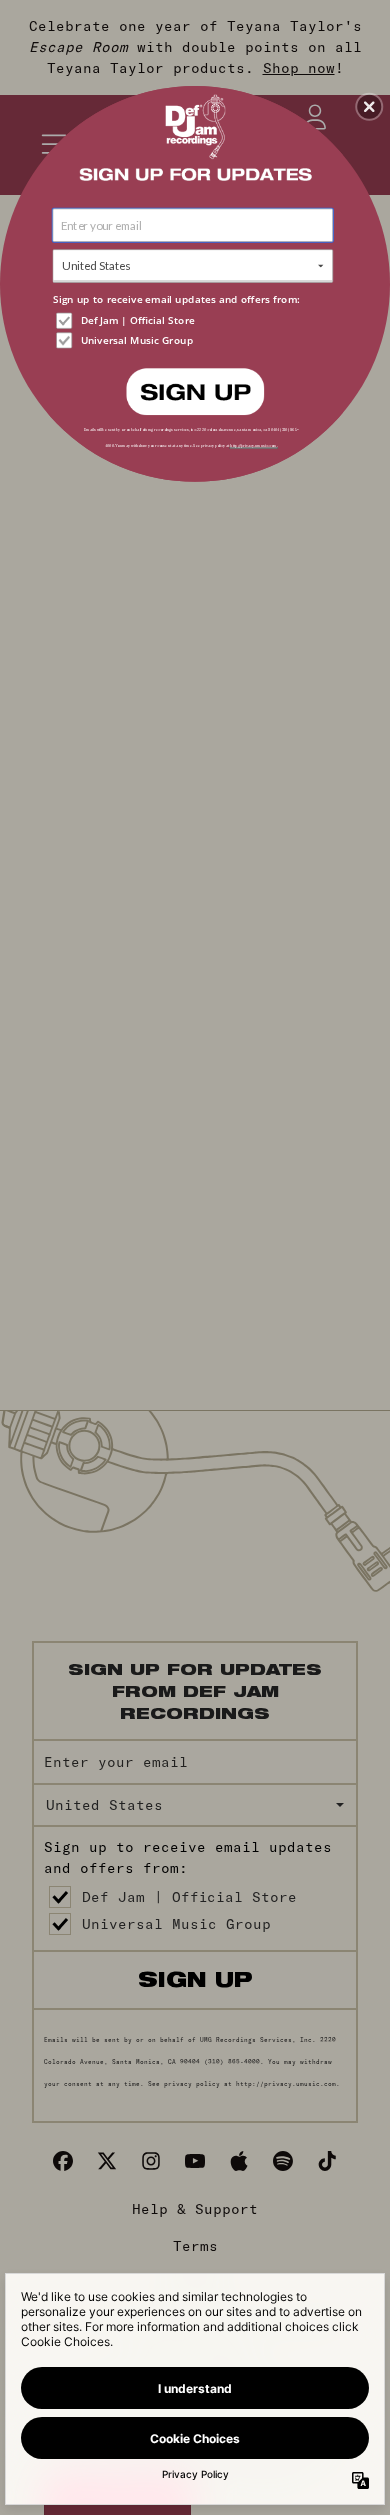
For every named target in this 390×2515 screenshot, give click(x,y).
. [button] (195, 390)
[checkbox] (194, 320)
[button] (369, 107)
